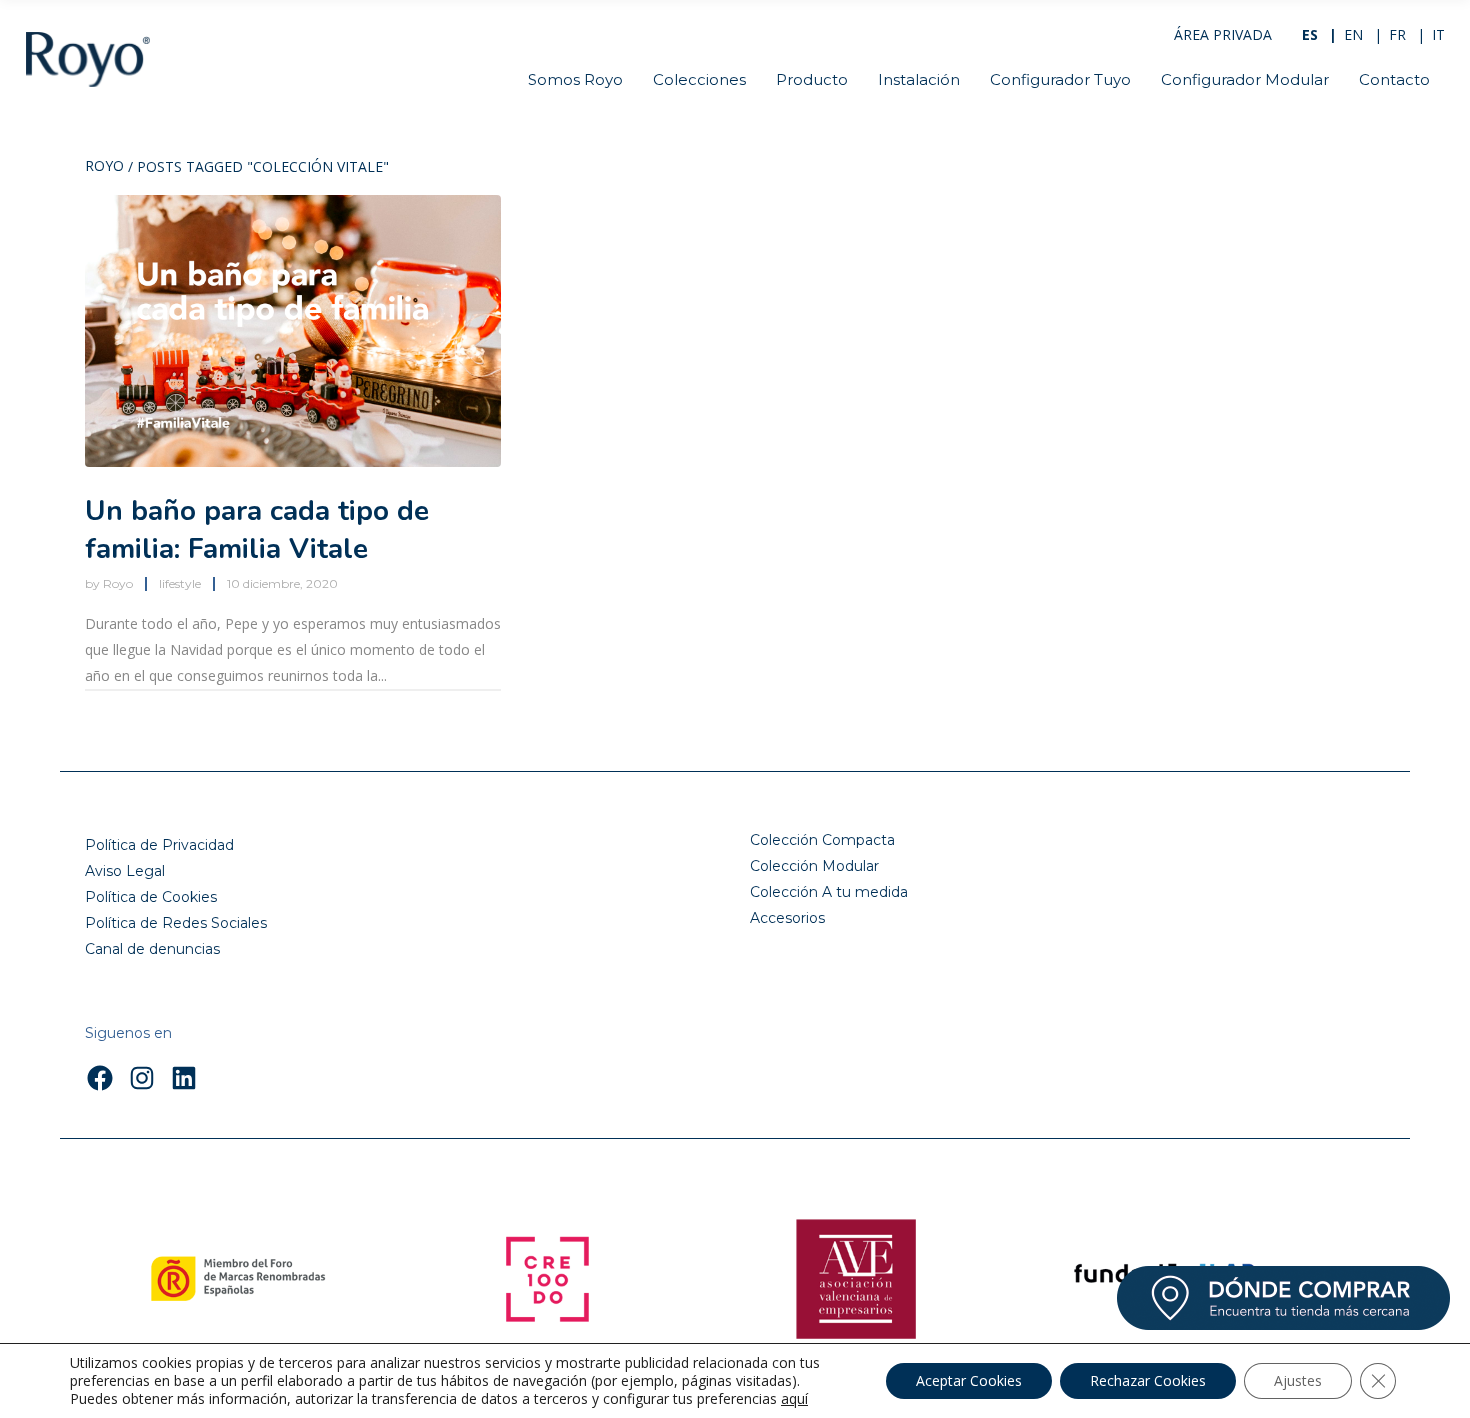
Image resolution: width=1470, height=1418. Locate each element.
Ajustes (1298, 1380)
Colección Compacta (822, 840)
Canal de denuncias (152, 949)
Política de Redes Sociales (176, 923)
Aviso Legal (125, 871)
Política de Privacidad (159, 845)
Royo (104, 167)
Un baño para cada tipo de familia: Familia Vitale (257, 530)
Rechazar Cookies (1148, 1380)
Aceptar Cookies (969, 1380)
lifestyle (180, 583)
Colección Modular (814, 866)
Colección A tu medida (829, 892)
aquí (794, 1399)
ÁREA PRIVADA (1223, 34)
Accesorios (787, 918)
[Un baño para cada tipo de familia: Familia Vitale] (293, 331)
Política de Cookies (151, 897)
